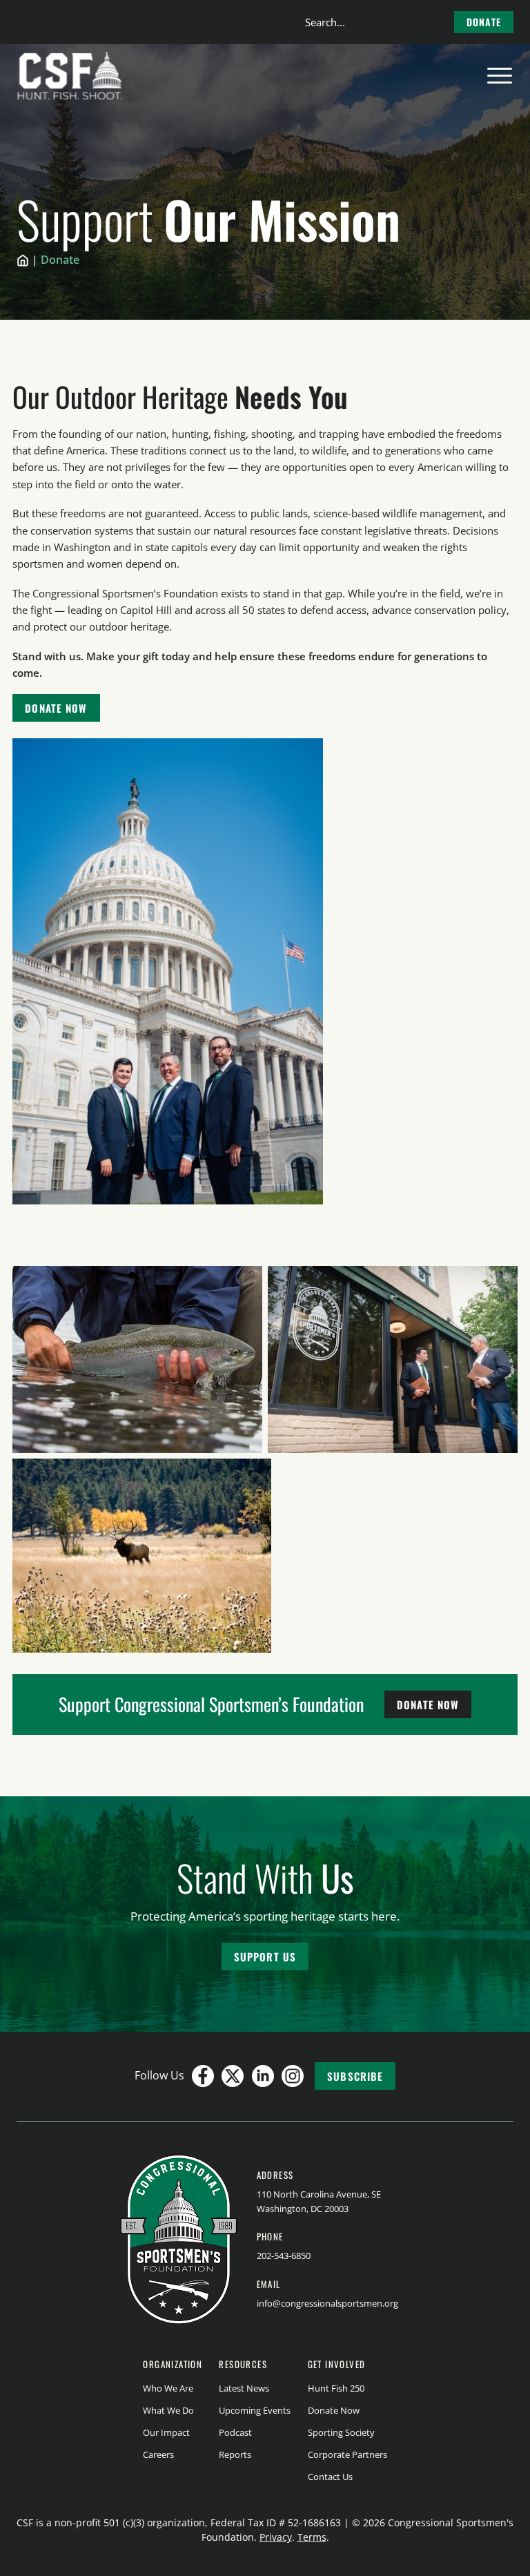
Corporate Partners (347, 2454)
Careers (158, 2454)
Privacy (276, 2537)
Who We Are (168, 2388)
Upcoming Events (255, 2410)
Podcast (235, 2432)
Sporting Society (341, 2432)
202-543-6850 (284, 2256)
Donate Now (56, 708)
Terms (312, 2537)
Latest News (244, 2388)
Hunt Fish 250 (336, 2388)
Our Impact (166, 2432)
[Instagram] (293, 2076)
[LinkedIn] (263, 2076)
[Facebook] (203, 2076)
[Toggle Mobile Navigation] (500, 76)
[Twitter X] (233, 2076)
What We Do (168, 2410)
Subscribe (355, 2076)
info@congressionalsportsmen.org (327, 2303)
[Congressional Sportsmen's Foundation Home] (70, 76)
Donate (484, 22)
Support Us (265, 1957)
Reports (235, 2454)
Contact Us (330, 2477)
